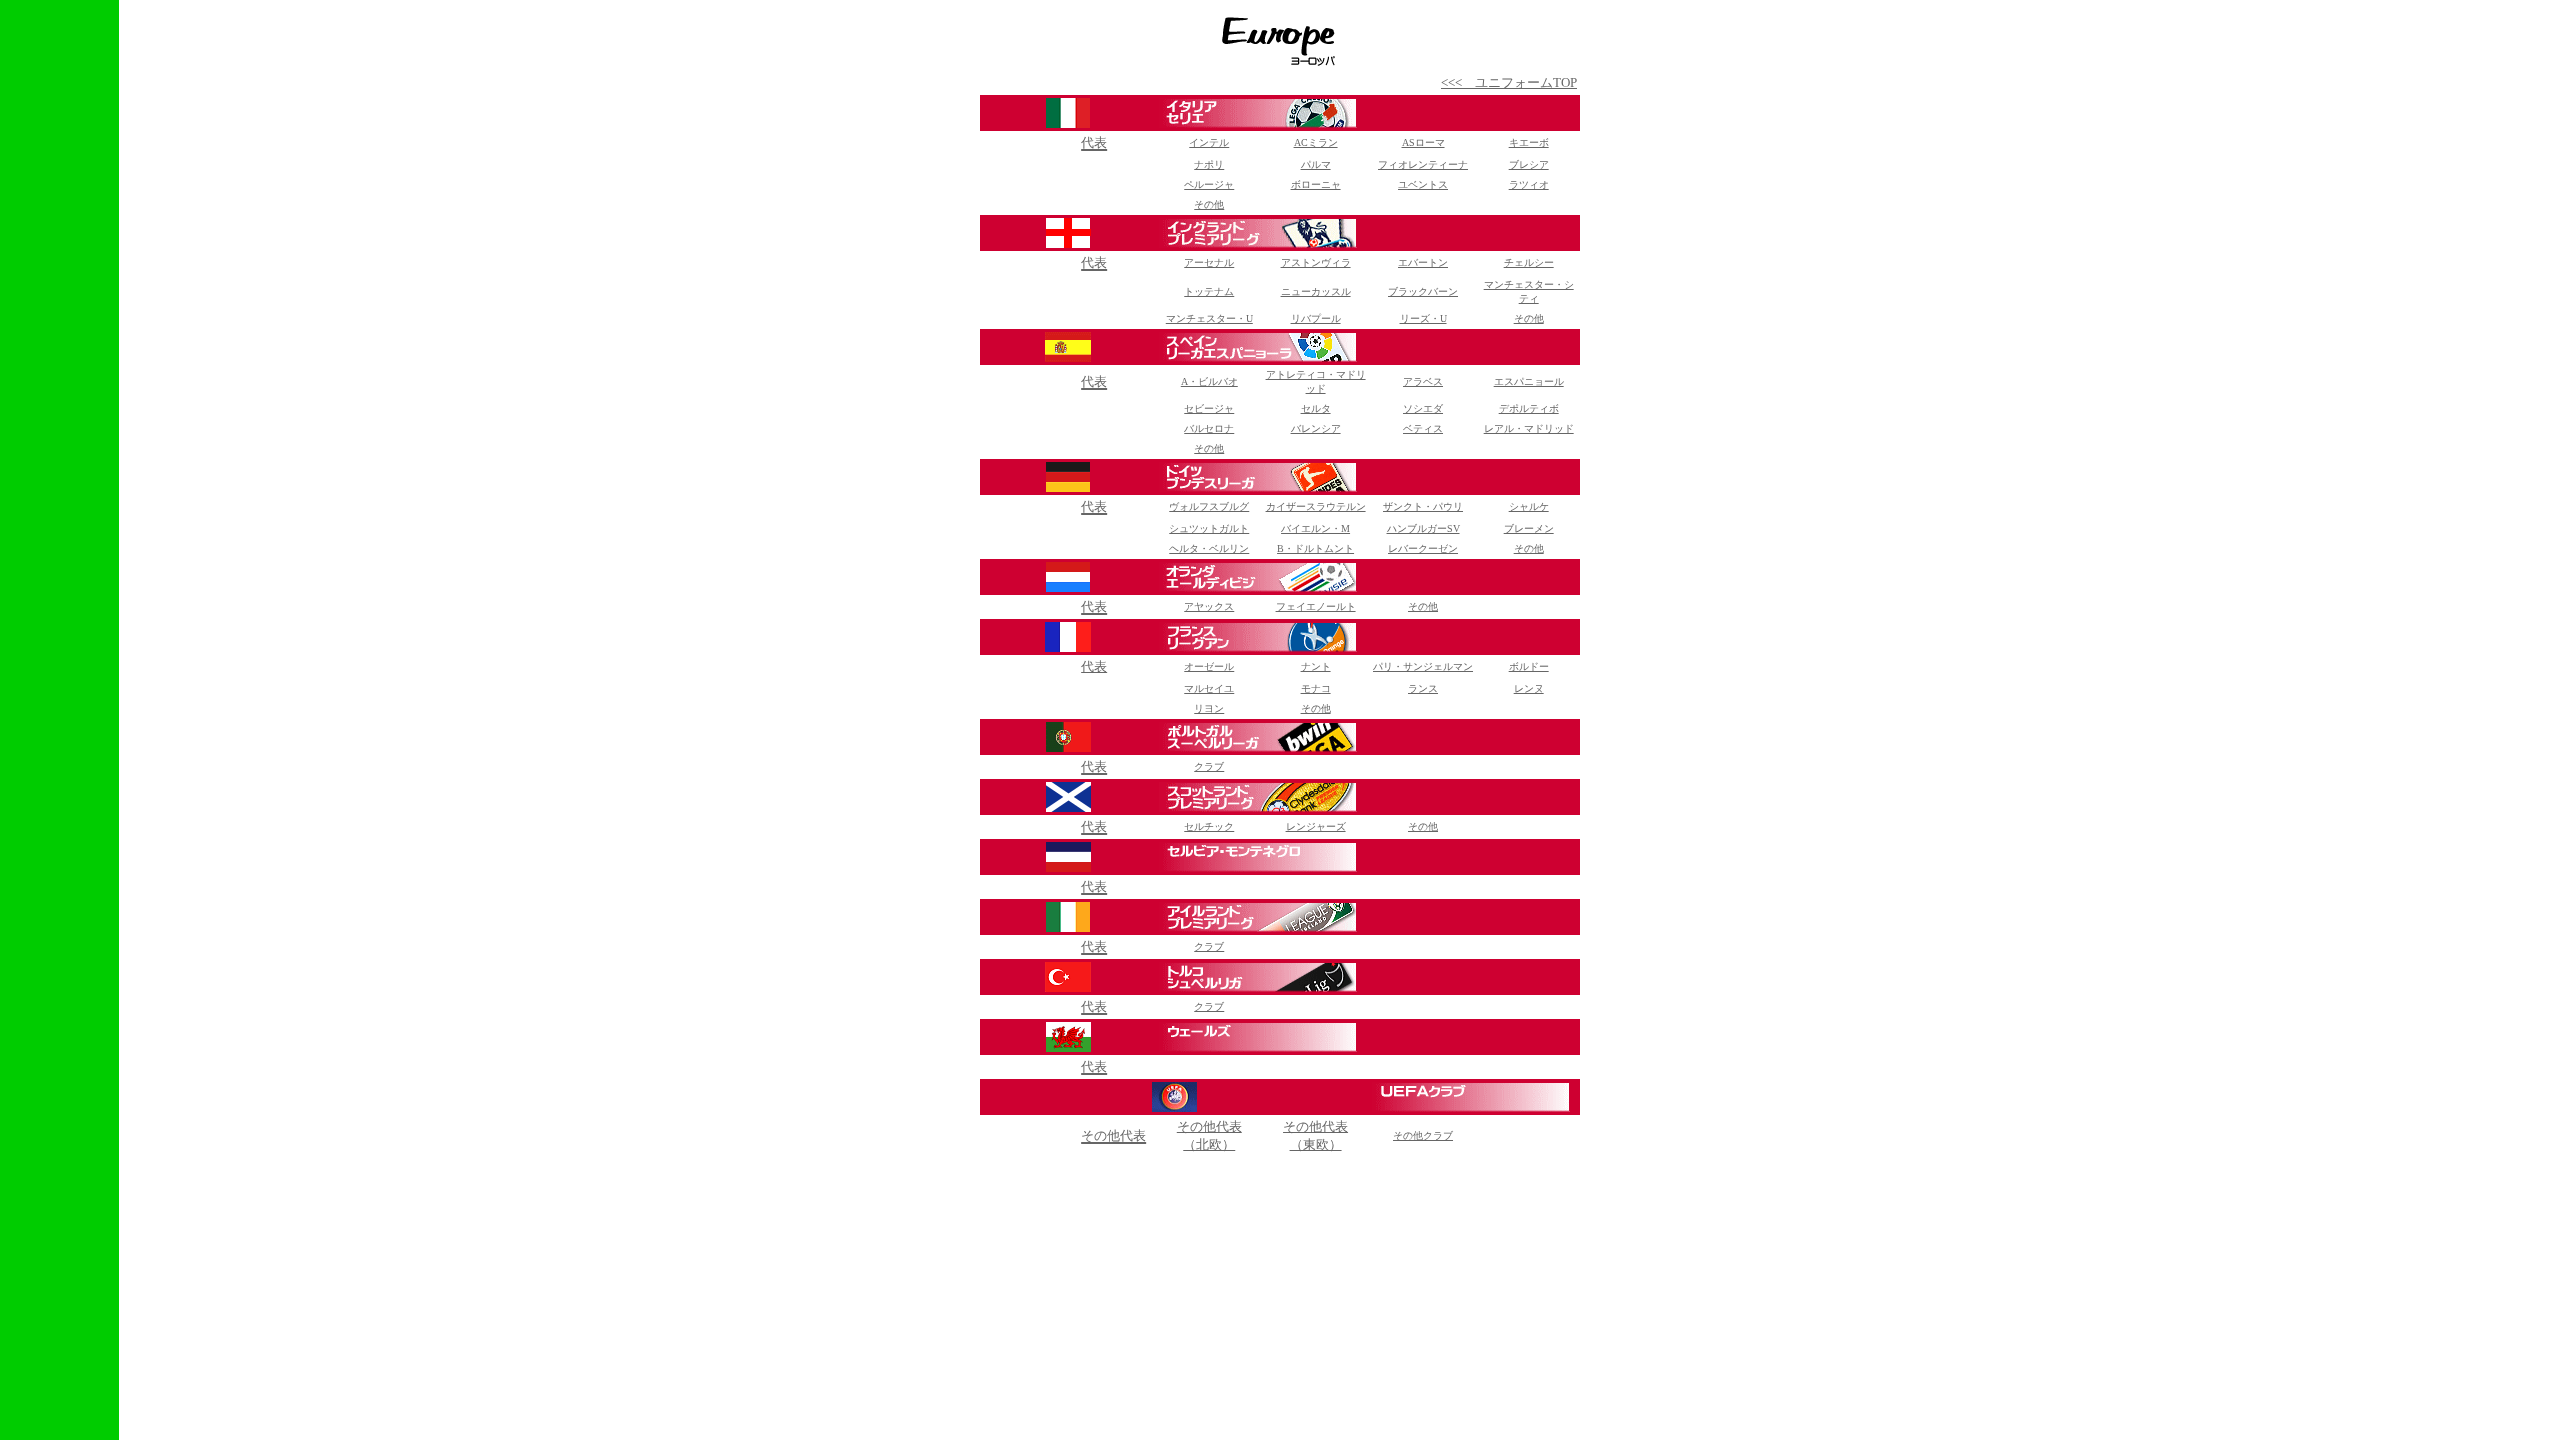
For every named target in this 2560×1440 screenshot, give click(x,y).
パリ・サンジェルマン (1423, 666)
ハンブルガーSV (1423, 528)
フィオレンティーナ (1423, 164)
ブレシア (1529, 164)
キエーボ (1529, 142)
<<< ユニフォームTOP (1509, 82)
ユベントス (1423, 184)
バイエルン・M (1315, 528)
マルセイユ (1209, 688)
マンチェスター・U (1209, 318)
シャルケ (1529, 506)
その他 (1529, 318)
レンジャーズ (1316, 826)
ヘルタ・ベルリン (1209, 548)
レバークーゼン (1423, 548)
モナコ (1316, 688)
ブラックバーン (1423, 291)
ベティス (1423, 428)
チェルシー (1529, 262)
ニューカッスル (1316, 291)
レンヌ (1529, 688)
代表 (1094, 666)
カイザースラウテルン (1316, 506)
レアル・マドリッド (1529, 428)
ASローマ (1423, 142)
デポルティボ (1529, 408)
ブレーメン (1529, 528)
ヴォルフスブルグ (1209, 506)
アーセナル (1209, 262)
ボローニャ (1316, 184)
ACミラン (1316, 142)
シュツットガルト (1209, 528)
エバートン (1423, 262)
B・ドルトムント (1315, 548)
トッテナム (1209, 291)
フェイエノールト (1316, 606)
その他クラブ (1423, 1135)
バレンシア (1316, 428)
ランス (1423, 688)
